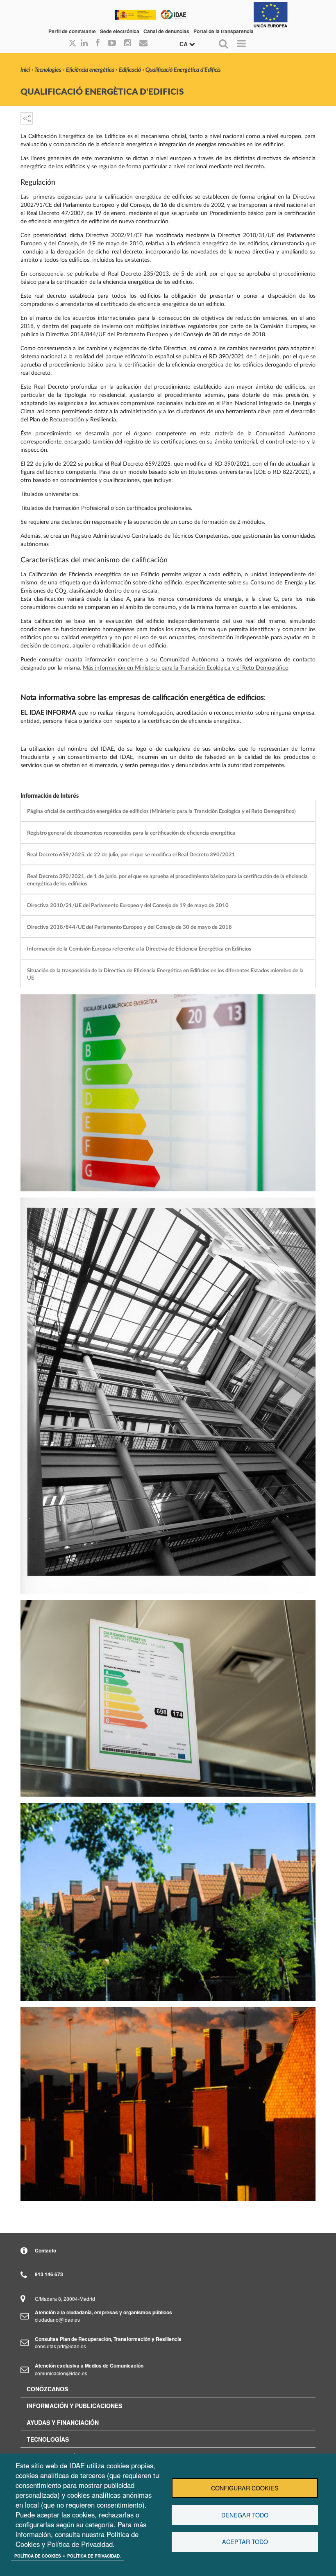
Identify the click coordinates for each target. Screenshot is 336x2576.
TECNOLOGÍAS (48, 2439)
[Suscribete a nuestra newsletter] (143, 43)
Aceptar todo (245, 2542)
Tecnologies (48, 70)
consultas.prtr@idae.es (60, 2346)
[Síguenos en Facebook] (98, 43)
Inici (25, 70)
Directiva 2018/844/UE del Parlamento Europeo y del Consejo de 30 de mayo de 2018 (129, 927)
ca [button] (184, 44)
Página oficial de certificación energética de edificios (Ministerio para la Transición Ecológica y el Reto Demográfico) (161, 811)
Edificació (130, 70)
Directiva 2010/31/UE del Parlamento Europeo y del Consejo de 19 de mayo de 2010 (128, 905)
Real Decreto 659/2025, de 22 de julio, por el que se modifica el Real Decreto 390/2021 (131, 855)
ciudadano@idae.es (57, 2319)
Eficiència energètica (90, 70)
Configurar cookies (245, 2488)
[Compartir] (27, 118)
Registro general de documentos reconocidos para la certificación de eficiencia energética (131, 833)
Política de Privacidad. (94, 2556)
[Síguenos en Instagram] (128, 43)
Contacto (45, 2250)
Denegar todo (245, 2515)
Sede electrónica (120, 31)
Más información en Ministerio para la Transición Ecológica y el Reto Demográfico (186, 668)
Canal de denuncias (166, 31)
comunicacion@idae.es (61, 2373)
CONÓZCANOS (47, 2389)
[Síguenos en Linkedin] (84, 43)
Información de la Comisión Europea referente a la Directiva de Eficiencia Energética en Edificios (139, 949)
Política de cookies (38, 2556)
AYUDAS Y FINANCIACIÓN (63, 2422)
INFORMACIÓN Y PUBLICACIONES (74, 2406)
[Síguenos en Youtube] (112, 43)
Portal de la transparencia (224, 31)
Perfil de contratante (72, 31)
